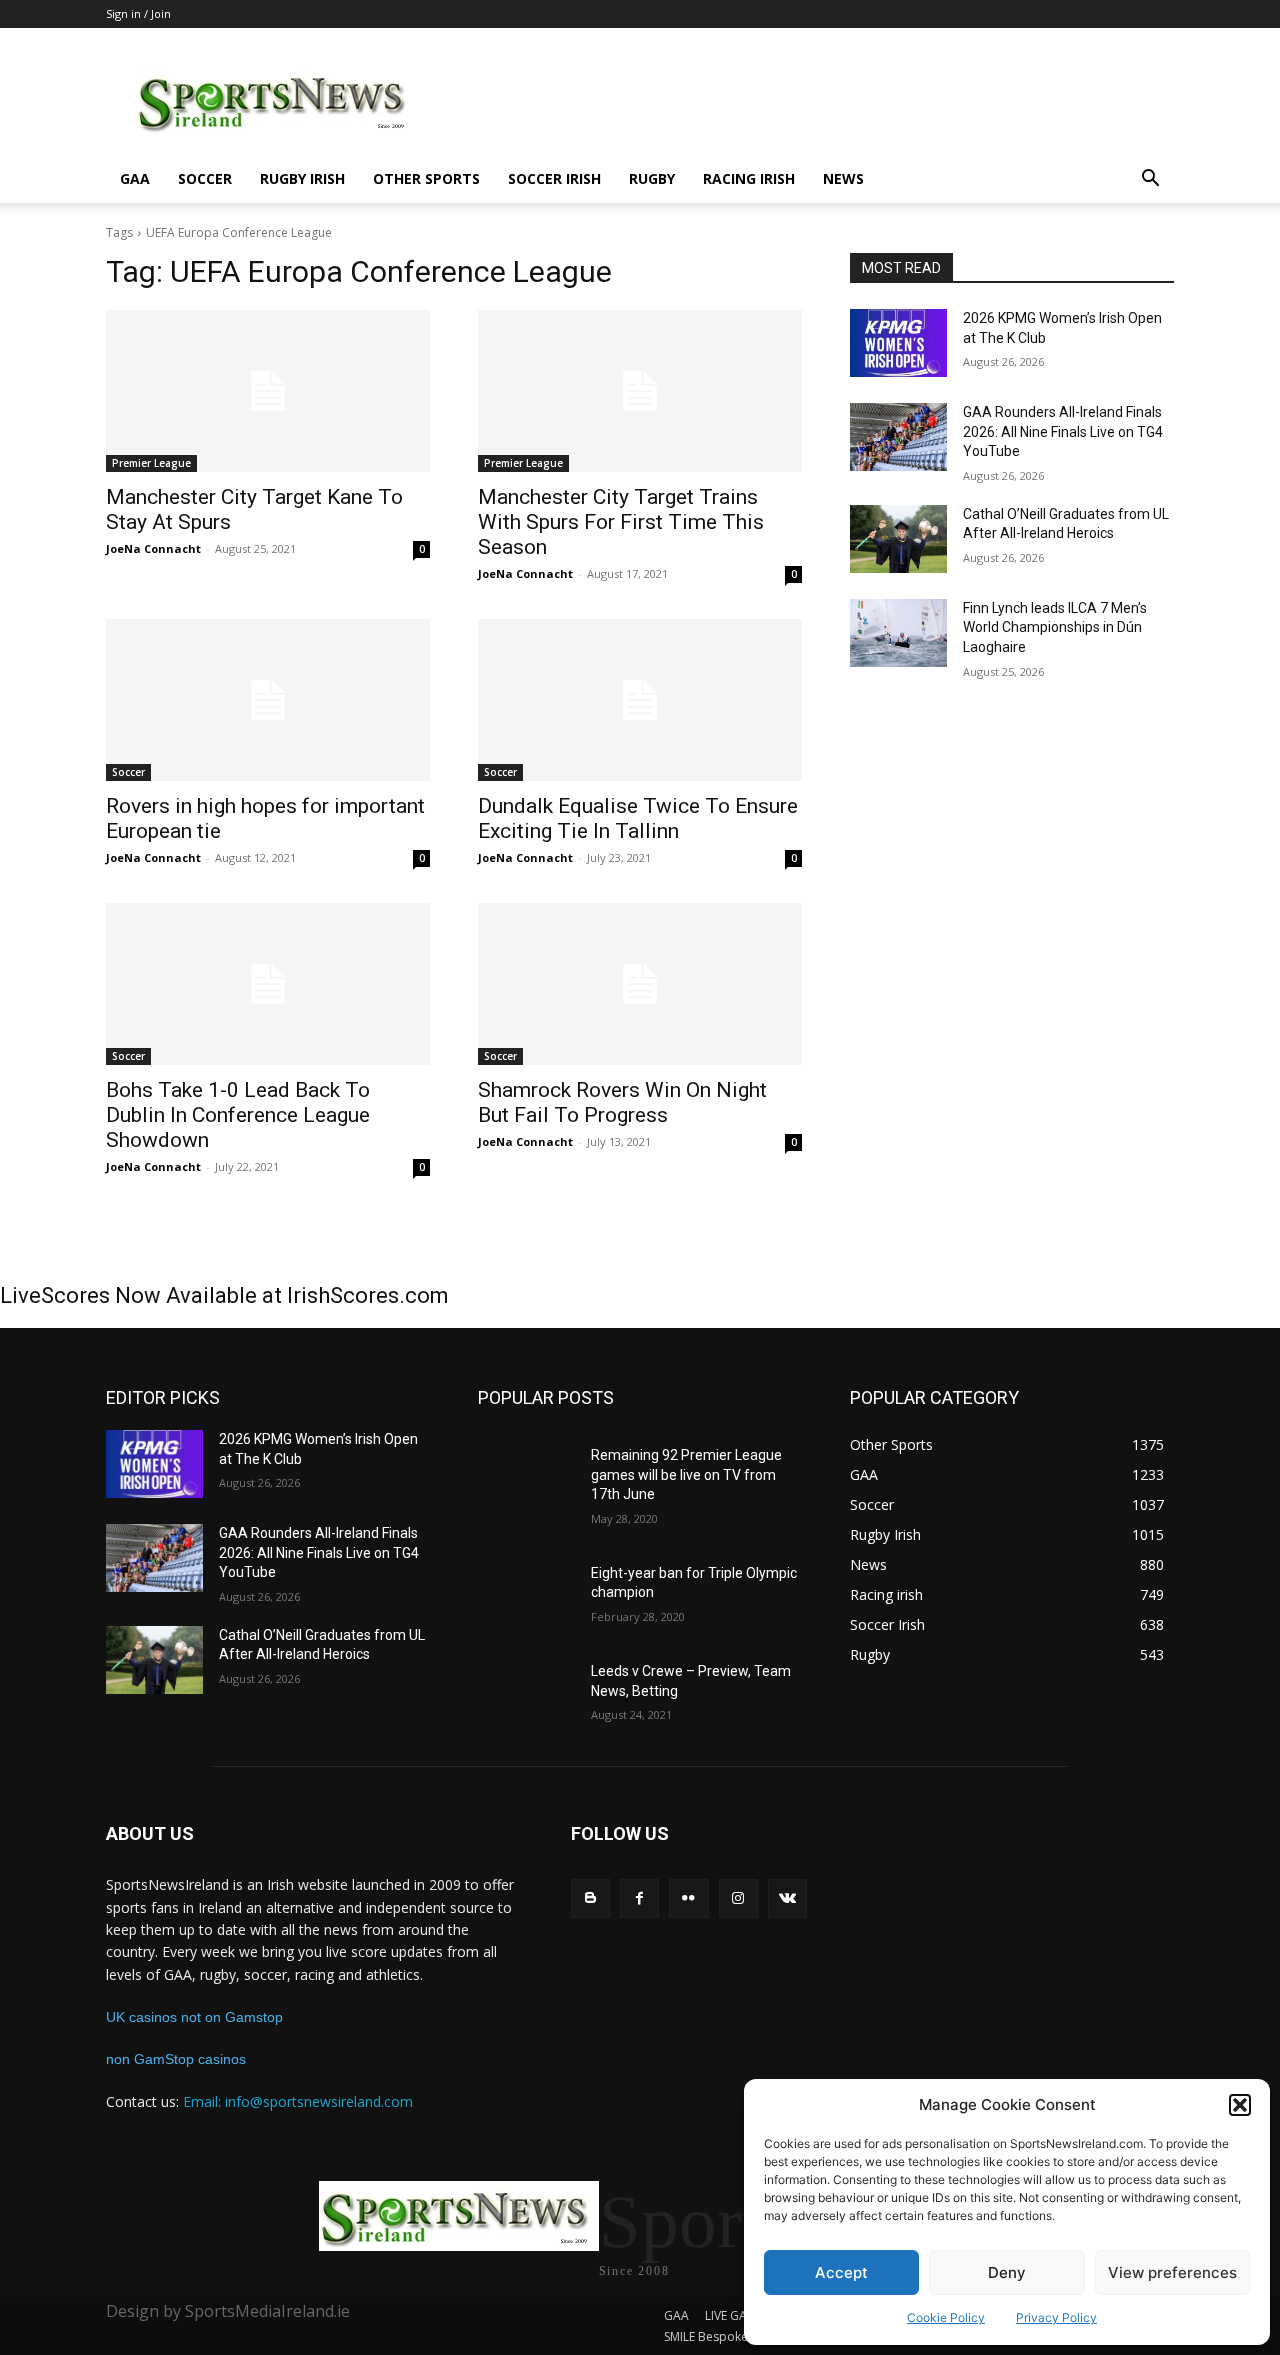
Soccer (205, 178)
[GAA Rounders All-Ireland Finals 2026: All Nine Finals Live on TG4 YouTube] (898, 437)
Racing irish (749, 178)
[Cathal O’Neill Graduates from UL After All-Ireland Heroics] (898, 539)
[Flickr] (688, 1898)
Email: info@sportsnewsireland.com (298, 2101)
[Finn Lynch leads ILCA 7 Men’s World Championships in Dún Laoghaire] (898, 633)
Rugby (652, 178)
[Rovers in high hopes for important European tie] (268, 700)
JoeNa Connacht (153, 548)
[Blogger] (590, 1898)
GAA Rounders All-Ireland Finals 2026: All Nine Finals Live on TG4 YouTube (1063, 431)
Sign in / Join (138, 13)
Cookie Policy (946, 2317)
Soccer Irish (554, 178)
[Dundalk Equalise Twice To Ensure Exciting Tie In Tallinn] (640, 700)
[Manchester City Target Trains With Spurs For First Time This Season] (640, 391)
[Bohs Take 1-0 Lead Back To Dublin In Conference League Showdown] (268, 984)
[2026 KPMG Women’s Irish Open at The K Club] (898, 343)
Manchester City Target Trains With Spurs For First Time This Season (621, 522)
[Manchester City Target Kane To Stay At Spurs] (268, 391)
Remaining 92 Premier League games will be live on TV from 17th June (686, 1474)
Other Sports (426, 178)
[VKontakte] (787, 1898)
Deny (1007, 2272)
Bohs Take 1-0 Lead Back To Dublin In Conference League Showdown (238, 1115)
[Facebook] (639, 1898)
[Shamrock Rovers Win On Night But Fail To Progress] (640, 984)
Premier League (151, 463)
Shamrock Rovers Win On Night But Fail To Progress (622, 1102)
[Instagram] (738, 1898)
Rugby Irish (302, 178)
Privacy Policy (1056, 2317)
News (843, 178)
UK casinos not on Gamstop (194, 2017)
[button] (1240, 2105)
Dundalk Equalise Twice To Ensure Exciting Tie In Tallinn (638, 818)
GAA (135, 178)
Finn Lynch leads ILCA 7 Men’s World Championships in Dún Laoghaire (1055, 627)
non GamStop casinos (176, 2059)
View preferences (1172, 2272)
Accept (841, 2272)
